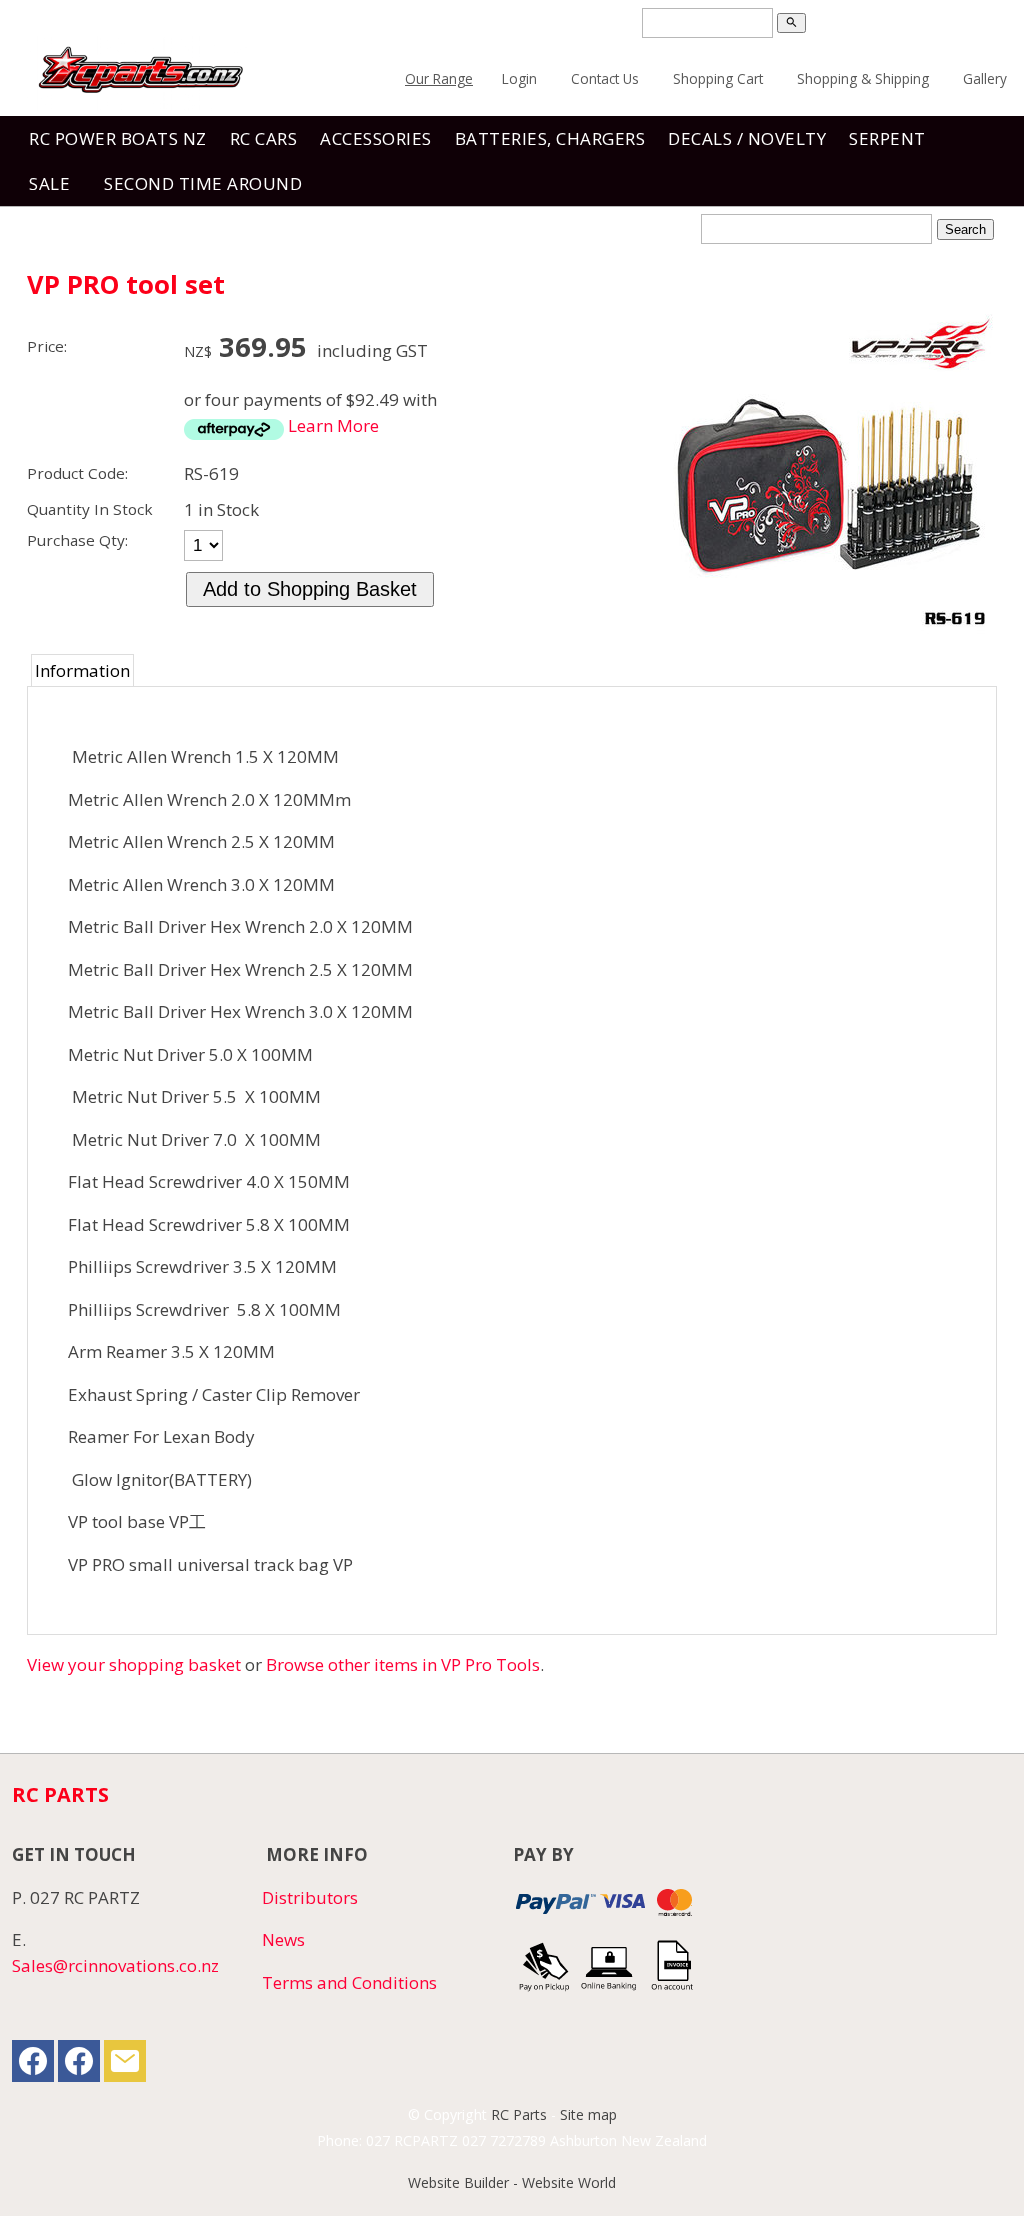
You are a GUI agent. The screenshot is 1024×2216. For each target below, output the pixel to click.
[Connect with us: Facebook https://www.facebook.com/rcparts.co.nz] (33, 2065)
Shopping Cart (718, 78)
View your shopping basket (134, 1664)
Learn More (333, 425)
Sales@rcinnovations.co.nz (115, 1965)
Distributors (310, 1897)
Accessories (376, 138)
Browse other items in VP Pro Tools (403, 1664)
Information (82, 670)
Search (965, 229)
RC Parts (519, 2114)
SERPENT (887, 138)
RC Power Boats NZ (118, 138)
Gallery (985, 78)
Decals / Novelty (747, 138)
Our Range (439, 78)
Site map (588, 2114)
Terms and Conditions (349, 1982)
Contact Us (605, 78)
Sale (49, 183)
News (283, 1939)
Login (519, 78)
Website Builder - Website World (512, 2182)
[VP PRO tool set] (827, 627)
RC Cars (264, 138)
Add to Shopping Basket (310, 589)
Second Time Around (203, 183)
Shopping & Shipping (863, 78)
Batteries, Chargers (550, 138)
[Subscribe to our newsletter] (125, 2065)
